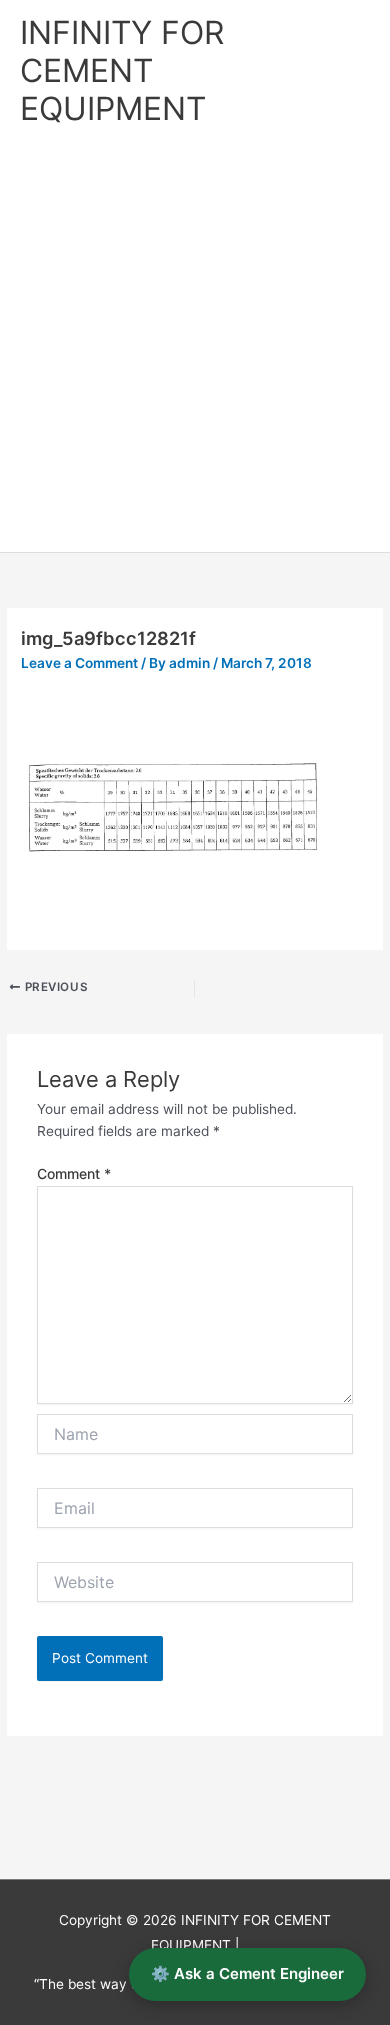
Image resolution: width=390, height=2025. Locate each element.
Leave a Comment (79, 663)
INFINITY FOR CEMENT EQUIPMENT (122, 71)
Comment (74, 1173)
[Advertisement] (195, 347)
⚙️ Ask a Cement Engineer (247, 1973)
